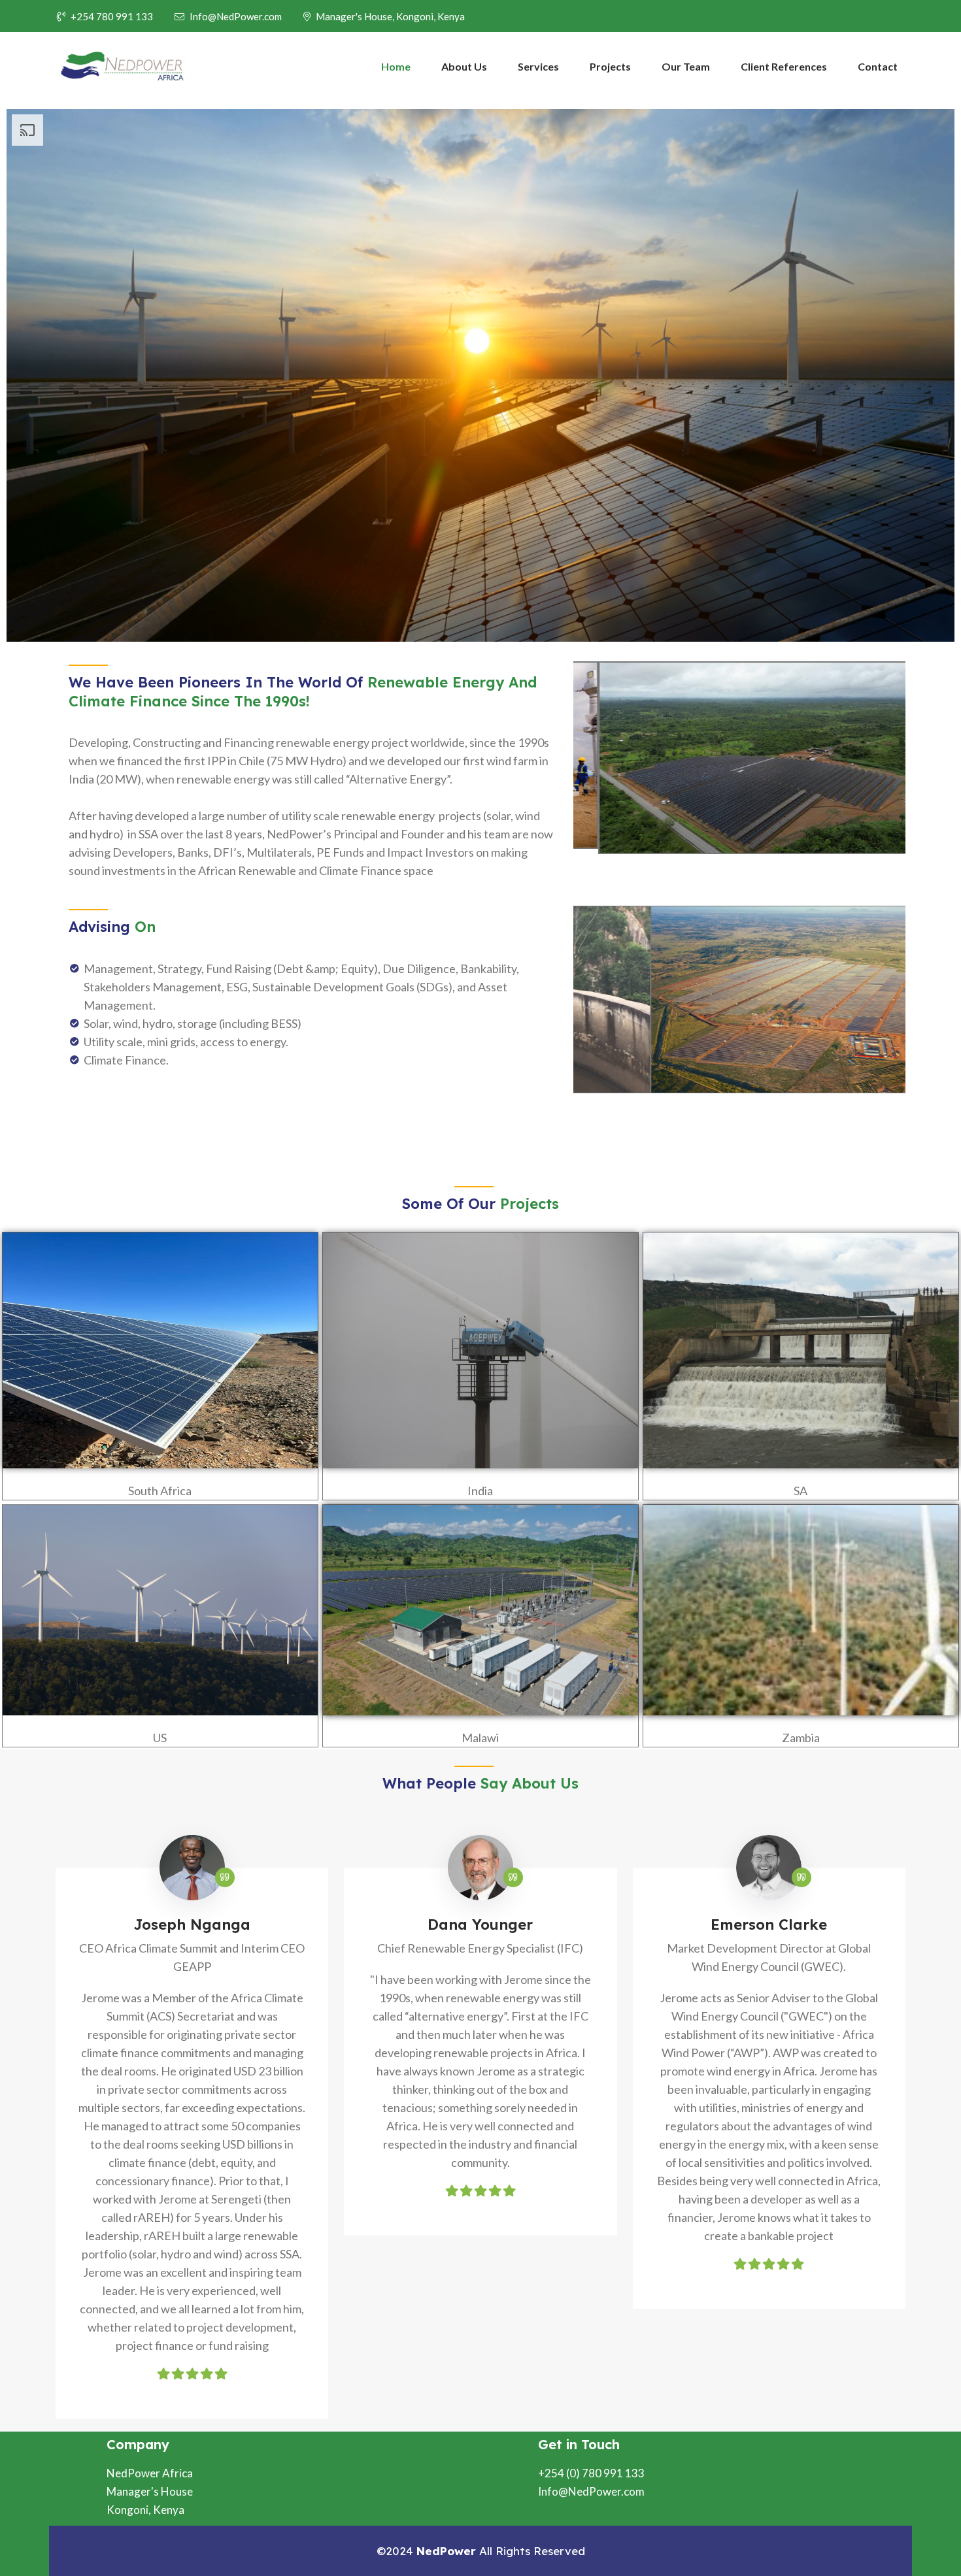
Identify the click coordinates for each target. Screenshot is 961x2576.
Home (396, 66)
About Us (464, 66)
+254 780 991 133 (112, 16)
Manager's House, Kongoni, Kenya (390, 16)
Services (538, 66)
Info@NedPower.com (236, 16)
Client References (784, 66)
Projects (610, 66)
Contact (878, 66)
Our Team (686, 66)
